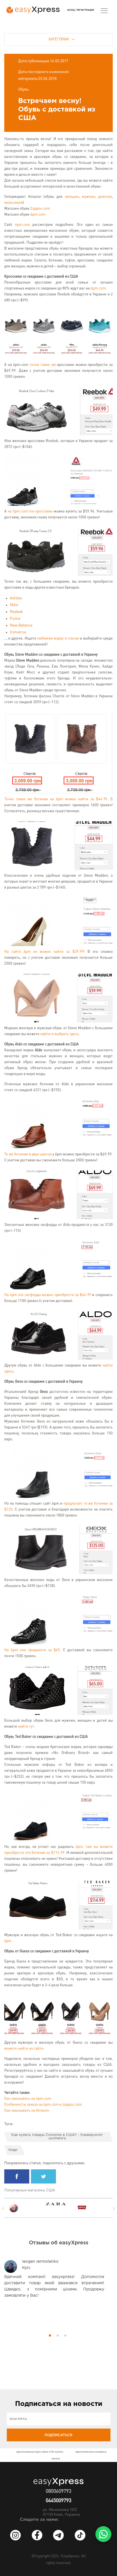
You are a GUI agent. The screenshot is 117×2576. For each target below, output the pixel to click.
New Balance (21, 625)
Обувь (23, 89)
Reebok (16, 612)
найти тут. (26, 1727)
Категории (59, 39)
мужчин (89, 197)
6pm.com (38, 215)
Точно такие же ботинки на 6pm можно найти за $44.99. (56, 799)
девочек (105, 197)
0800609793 (58, 2491)
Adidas (16, 598)
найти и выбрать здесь (60, 1034)
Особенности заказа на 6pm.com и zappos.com (43, 2105)
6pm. (8, 1941)
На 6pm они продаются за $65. (33, 1650)
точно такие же (43, 365)
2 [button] (58, 2335)
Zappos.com (40, 209)
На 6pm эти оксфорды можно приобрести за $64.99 (48, 1295)
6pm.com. (99, 289)
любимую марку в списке (58, 639)
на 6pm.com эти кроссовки (30, 511)
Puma (15, 619)
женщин (72, 197)
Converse (18, 632)
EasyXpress (70, 2556)
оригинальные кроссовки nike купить (40, 2452)
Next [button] (114, 2208)
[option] (25, 2208)
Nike (14, 605)
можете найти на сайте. (24, 2049)
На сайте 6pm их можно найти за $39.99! (45, 952)
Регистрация (85, 10)
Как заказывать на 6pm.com (28, 2099)
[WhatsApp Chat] (103, 2534)
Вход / (72, 10)
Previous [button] (3, 2208)
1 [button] (50, 2335)
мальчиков (13, 203)
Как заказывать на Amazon (27, 2111)
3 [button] (65, 2335)
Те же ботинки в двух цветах (28, 1154)
